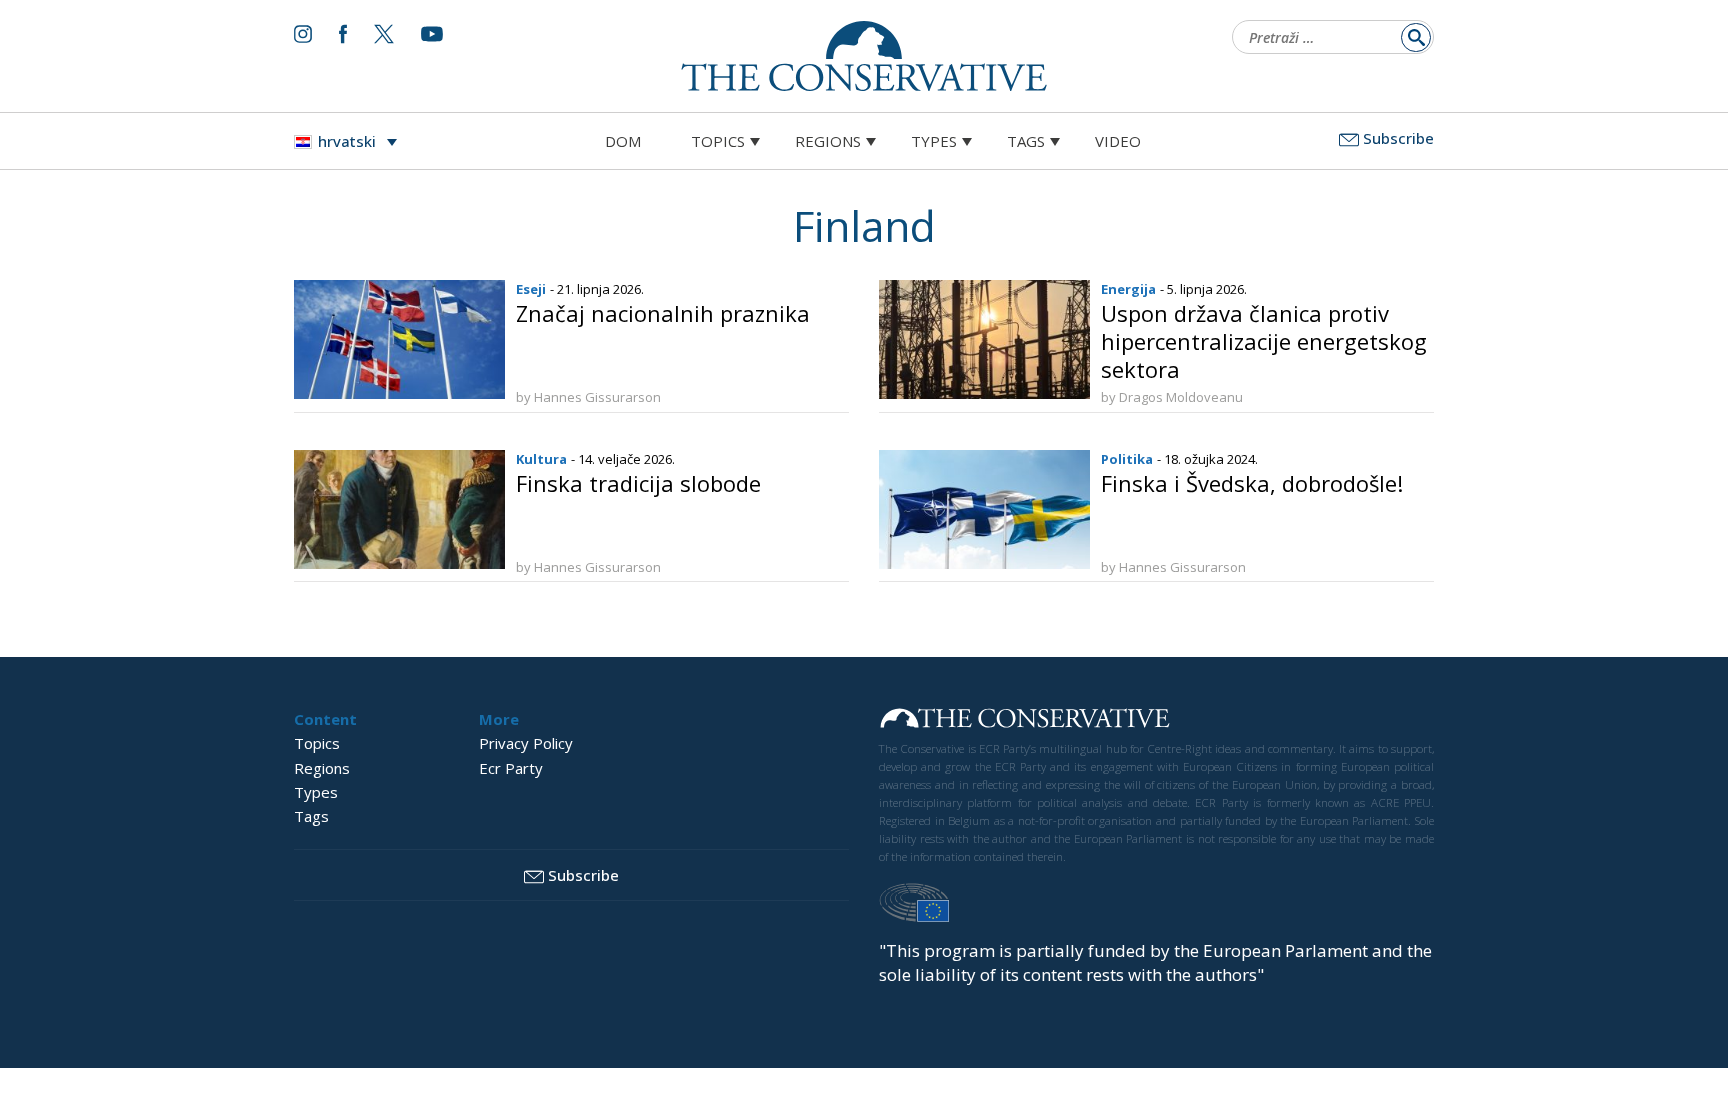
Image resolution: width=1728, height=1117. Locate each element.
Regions (828, 141)
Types (934, 141)
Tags (1026, 141)
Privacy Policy (526, 743)
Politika (1127, 459)
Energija (1128, 289)
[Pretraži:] (1327, 39)
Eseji (531, 289)
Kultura (541, 459)
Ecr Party (511, 768)
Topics (718, 141)
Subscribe (1398, 138)
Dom (623, 141)
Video (1118, 141)
